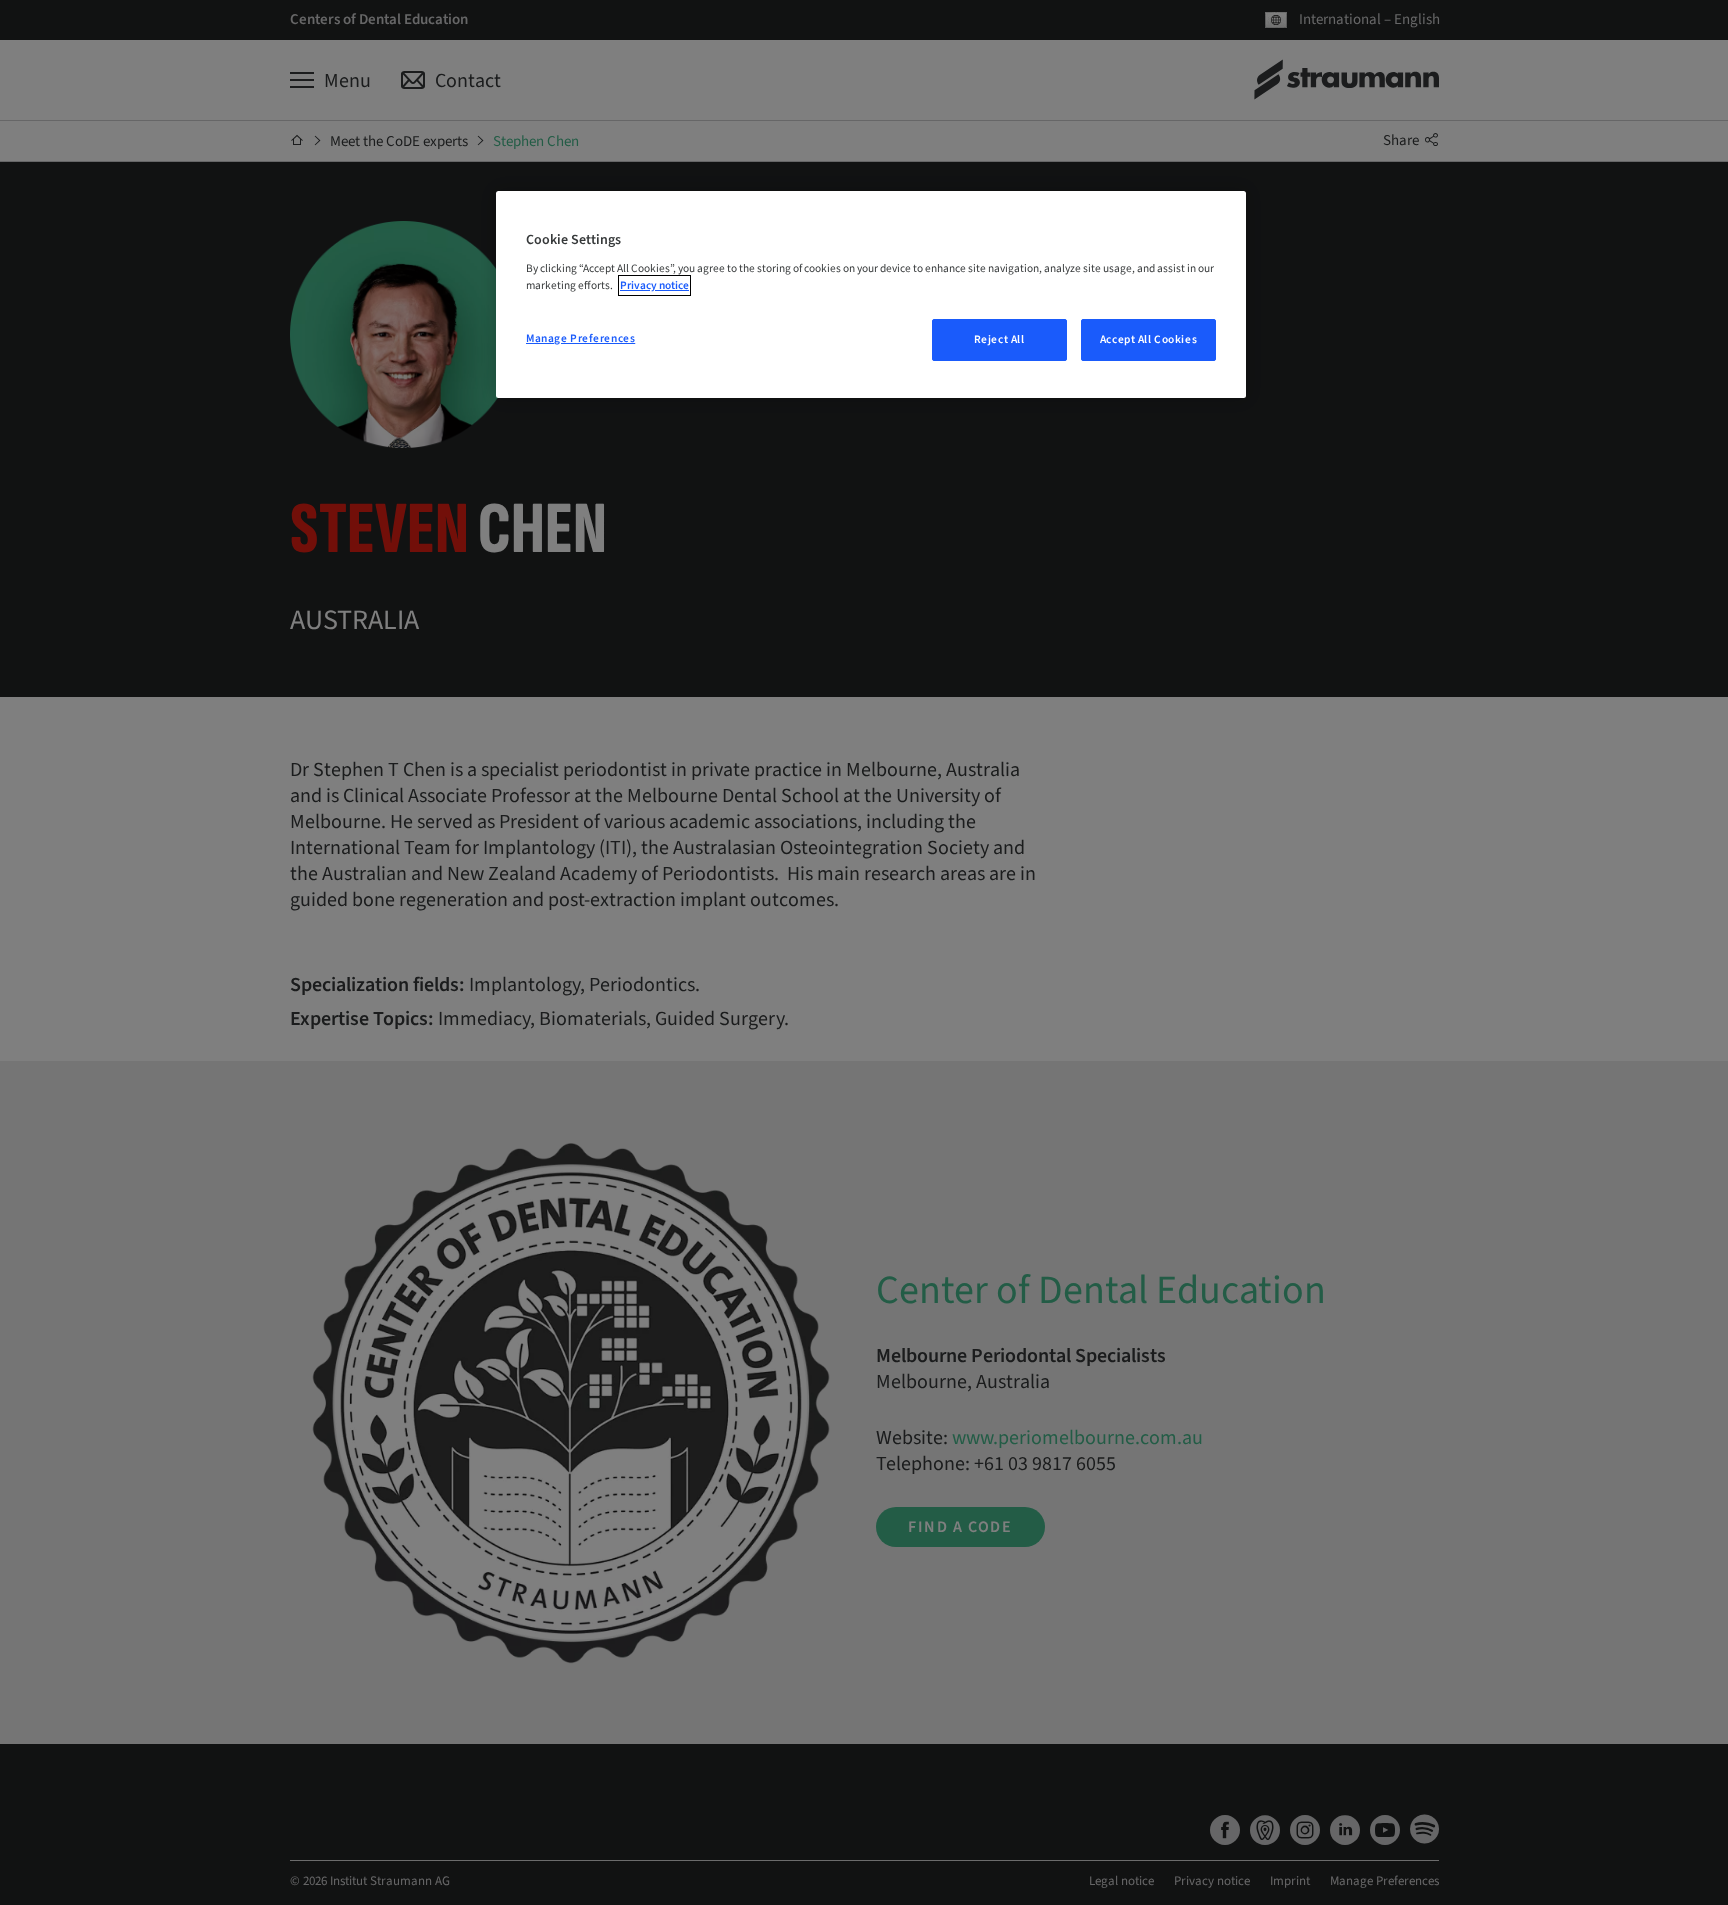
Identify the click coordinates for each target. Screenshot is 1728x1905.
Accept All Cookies (1148, 339)
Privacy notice (654, 285)
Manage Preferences (580, 338)
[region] (871, 295)
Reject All (999, 339)
